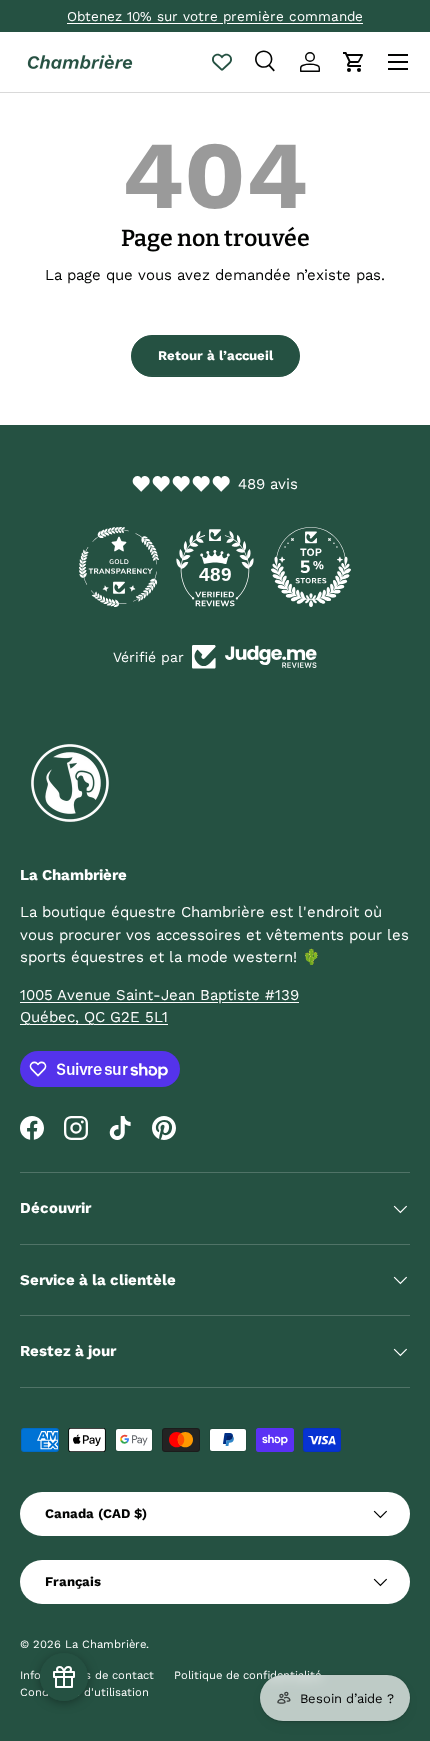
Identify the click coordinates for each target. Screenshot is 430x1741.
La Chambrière (105, 1644)
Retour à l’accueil (215, 355)
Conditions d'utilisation (84, 1692)
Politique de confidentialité (247, 1675)
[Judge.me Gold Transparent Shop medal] (119, 567)
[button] (354, 62)
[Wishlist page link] (222, 62)
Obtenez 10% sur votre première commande (215, 16)
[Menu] (398, 62)
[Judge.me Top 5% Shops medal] (311, 567)
